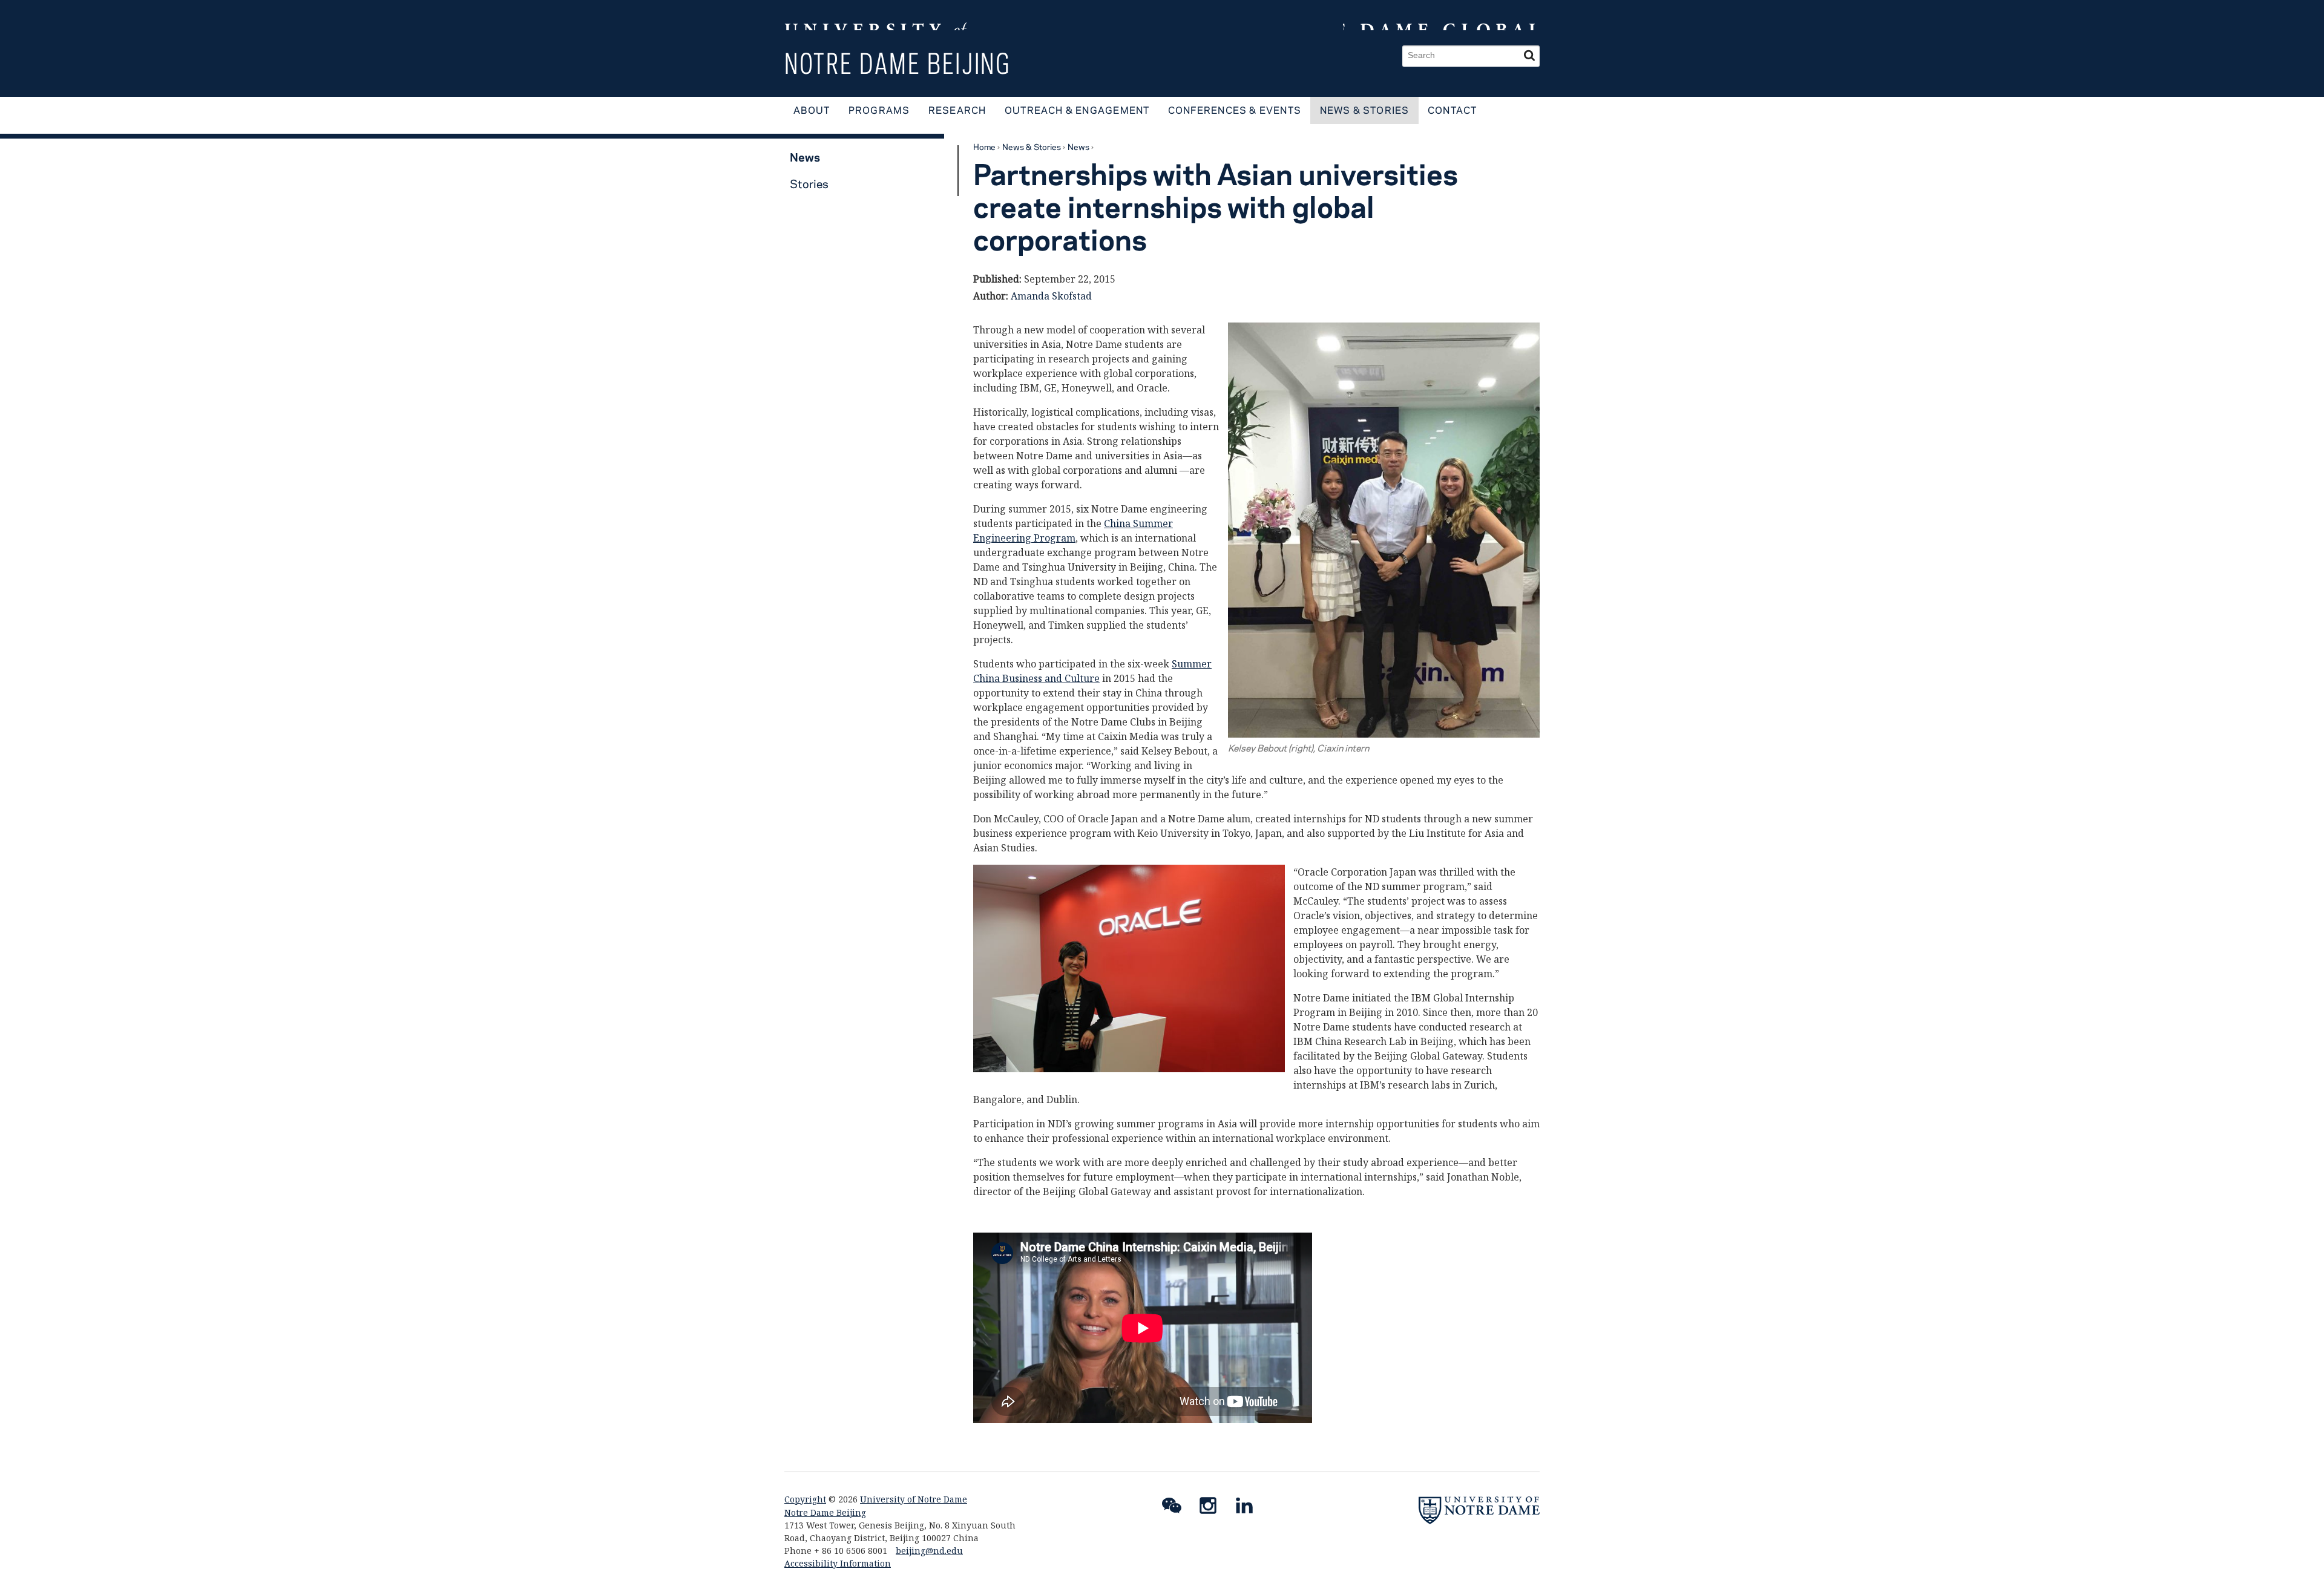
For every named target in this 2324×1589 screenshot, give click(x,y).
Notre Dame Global (1441, 15)
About (812, 110)
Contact (1452, 110)
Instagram (1213, 1508)
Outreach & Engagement (1077, 110)
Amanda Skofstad (1051, 296)
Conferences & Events (1235, 110)
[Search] (1529, 56)
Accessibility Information (838, 1563)
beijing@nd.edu (929, 1551)
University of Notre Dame (914, 1499)
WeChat (1177, 1508)
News (1078, 146)
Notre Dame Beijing (898, 63)
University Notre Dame (875, 15)
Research (957, 110)
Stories (809, 184)
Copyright (805, 1499)
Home (984, 146)
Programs (879, 110)
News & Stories (1365, 110)
